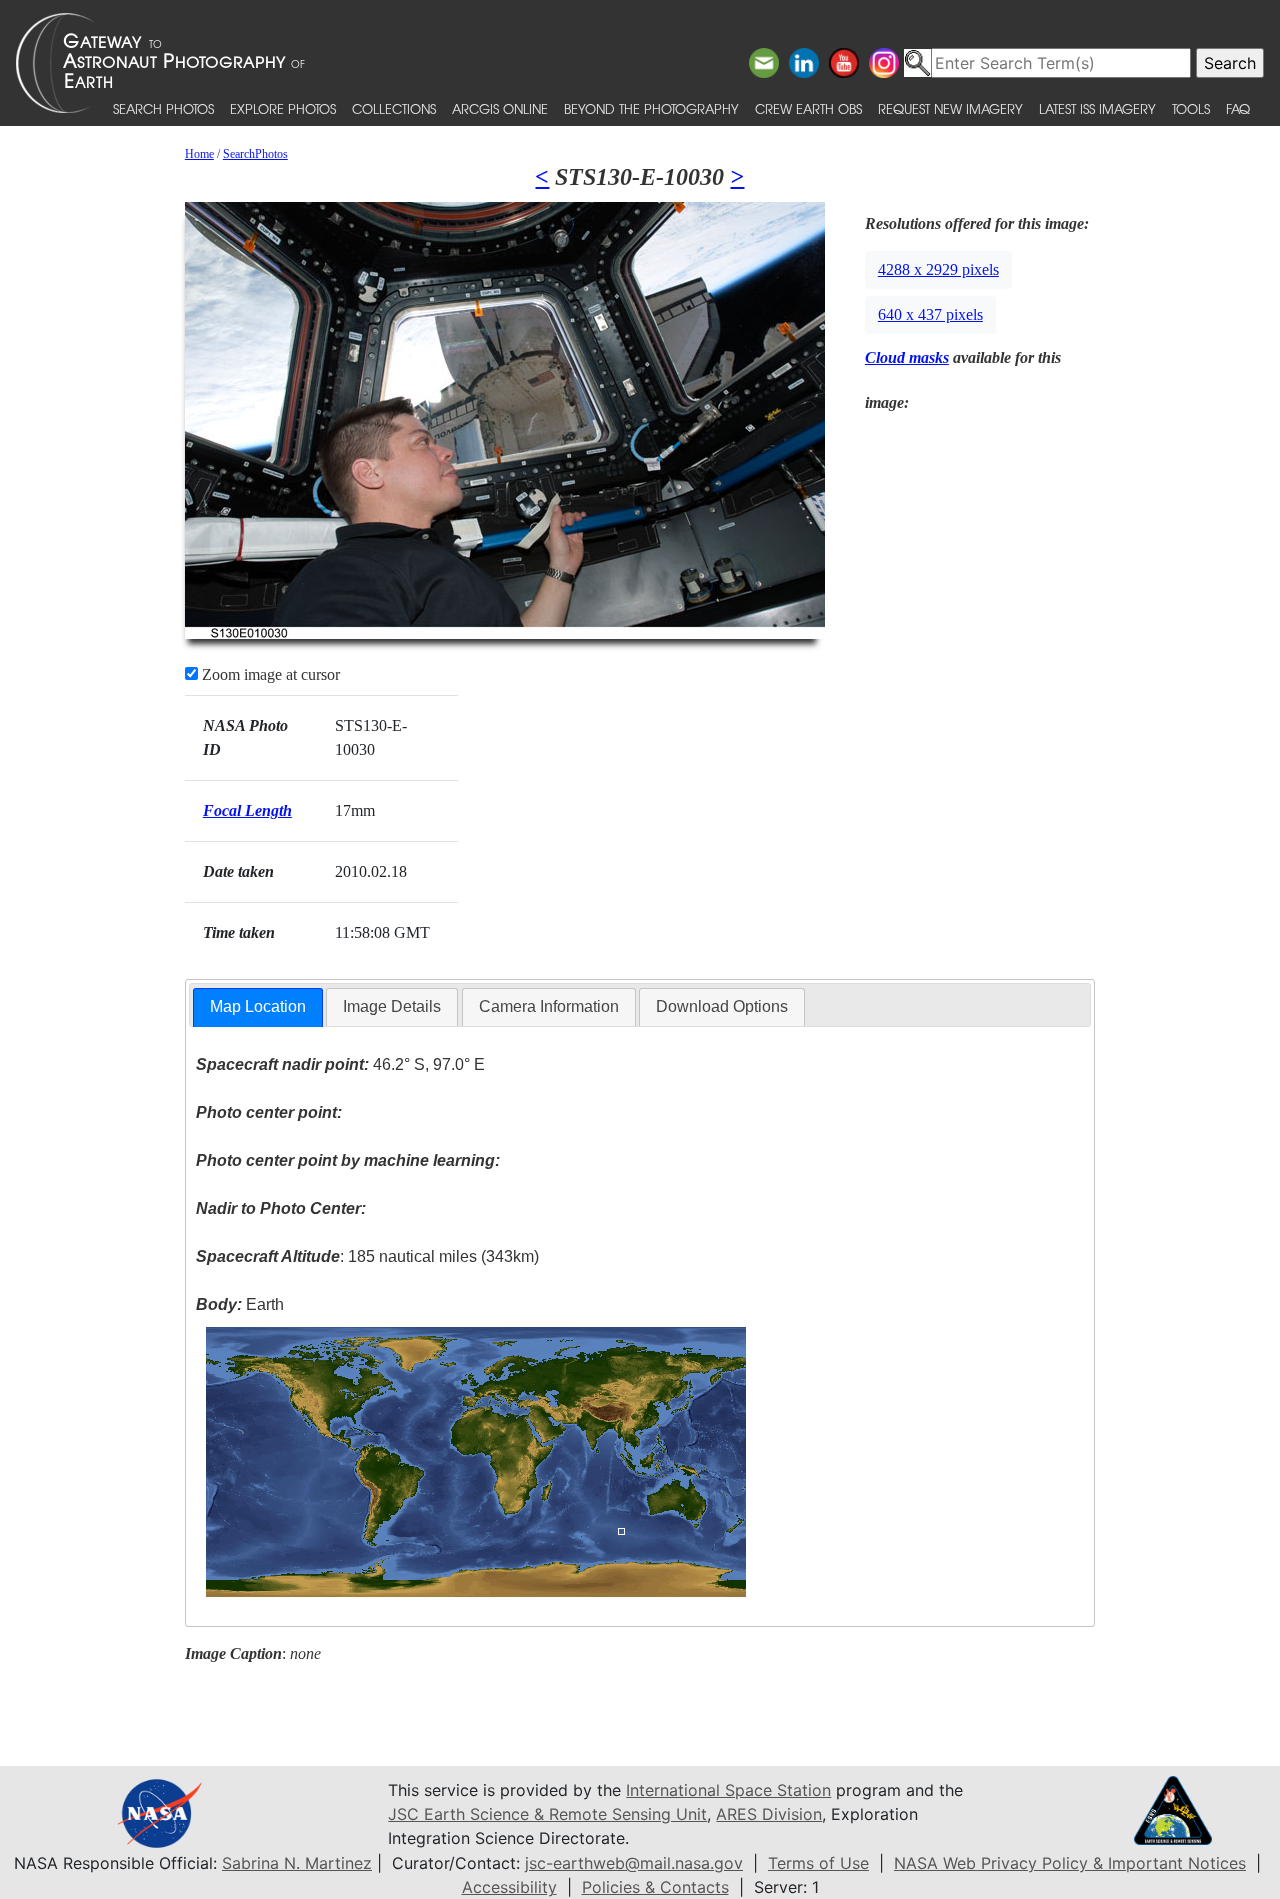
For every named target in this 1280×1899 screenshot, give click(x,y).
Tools (1191, 108)
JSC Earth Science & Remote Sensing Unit (547, 1814)
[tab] (258, 1007)
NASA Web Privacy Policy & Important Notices (1070, 1863)
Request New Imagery (950, 108)
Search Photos (163, 108)
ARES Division (769, 1814)
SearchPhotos (255, 154)
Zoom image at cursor (269, 674)
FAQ (1238, 108)
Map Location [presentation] (258, 1006)
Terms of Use (818, 1863)
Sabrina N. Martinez (297, 1863)
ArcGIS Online (500, 108)
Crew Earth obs (808, 108)
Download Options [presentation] (722, 1006)
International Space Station (728, 1790)
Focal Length (247, 810)
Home (199, 154)
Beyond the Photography (651, 108)
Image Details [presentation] (392, 1006)
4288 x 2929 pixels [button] (938, 269)
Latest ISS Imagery (1097, 108)
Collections (394, 108)
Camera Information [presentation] (549, 1006)
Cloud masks (907, 357)
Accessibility (509, 1887)
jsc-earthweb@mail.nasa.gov (634, 1863)
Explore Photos (283, 108)
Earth (240, 1304)
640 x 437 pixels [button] (930, 314)
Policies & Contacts (655, 1887)
